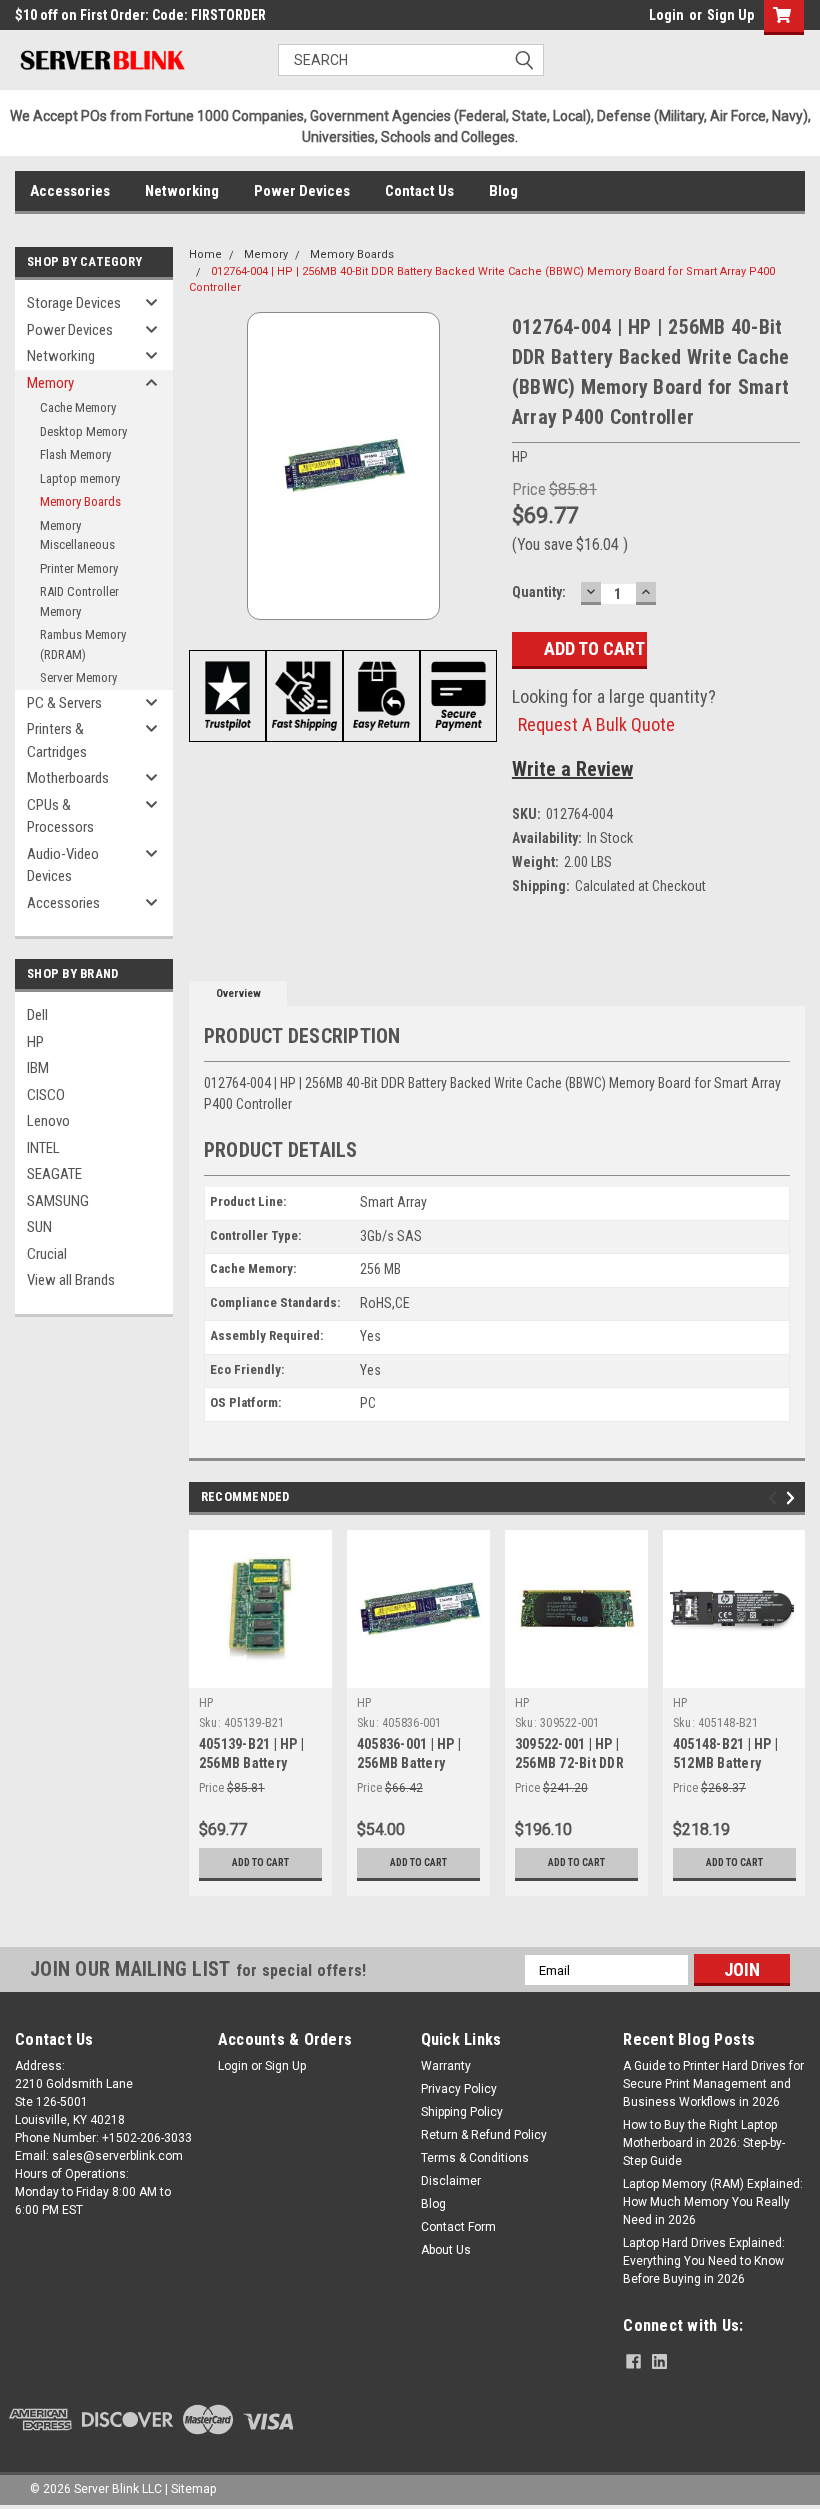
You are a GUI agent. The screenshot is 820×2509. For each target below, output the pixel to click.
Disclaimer (451, 2181)
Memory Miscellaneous (77, 535)
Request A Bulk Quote (596, 724)
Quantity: (539, 592)
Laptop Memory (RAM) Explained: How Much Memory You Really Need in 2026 (713, 2202)
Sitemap (193, 2489)
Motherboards (68, 778)
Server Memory (78, 677)
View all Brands (71, 1280)
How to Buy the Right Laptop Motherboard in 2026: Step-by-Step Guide (704, 2143)
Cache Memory (78, 407)
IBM (38, 1068)
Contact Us (419, 191)
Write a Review (572, 769)
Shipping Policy (462, 2112)
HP (35, 1042)
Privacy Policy (459, 2089)
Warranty (446, 2066)
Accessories (70, 191)
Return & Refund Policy (484, 2135)
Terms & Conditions (475, 2158)
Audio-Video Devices (63, 865)
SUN (39, 1227)
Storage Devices (74, 303)
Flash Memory (75, 454)
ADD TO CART (260, 1862)
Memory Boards (80, 501)
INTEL (43, 1148)
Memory (50, 383)
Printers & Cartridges (57, 740)
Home (205, 254)
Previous (775, 1497)
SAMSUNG (58, 1201)
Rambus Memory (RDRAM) (83, 644)
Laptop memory (80, 478)
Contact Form (458, 2227)
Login (666, 15)
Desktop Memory (83, 431)
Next (793, 1497)
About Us (446, 2250)
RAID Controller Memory (79, 601)
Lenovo (48, 1121)
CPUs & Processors (60, 816)
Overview (238, 993)
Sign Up (730, 15)
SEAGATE (54, 1174)
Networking (182, 191)
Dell (37, 1015)
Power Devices (302, 191)
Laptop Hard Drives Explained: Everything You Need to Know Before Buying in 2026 (704, 2261)
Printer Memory (79, 568)
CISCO (46, 1095)
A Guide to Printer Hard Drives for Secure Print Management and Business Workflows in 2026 (713, 2084)
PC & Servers (64, 703)
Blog (503, 191)
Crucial (47, 1254)
